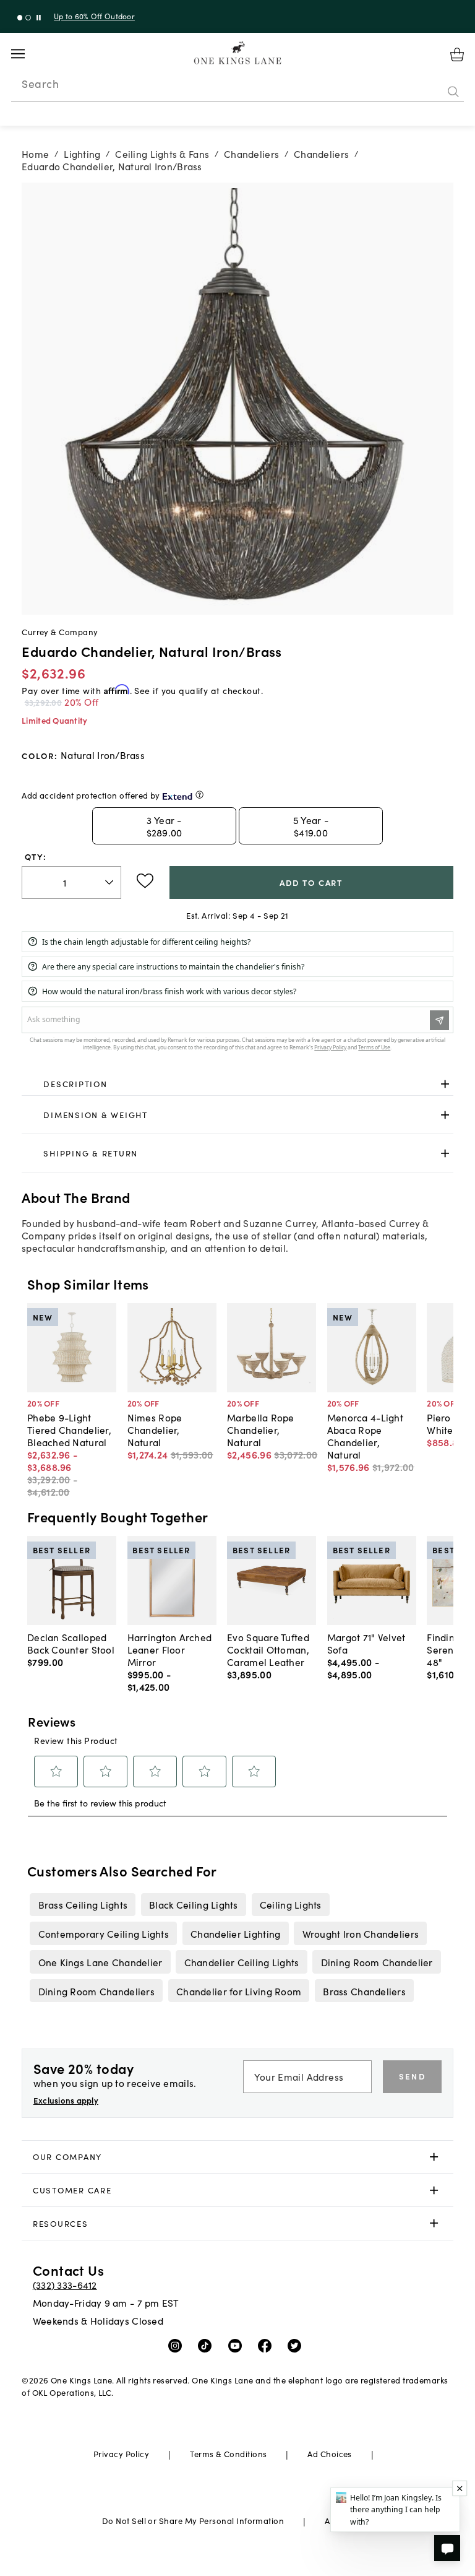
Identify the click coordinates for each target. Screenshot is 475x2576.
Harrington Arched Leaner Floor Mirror (170, 1649)
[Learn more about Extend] (199, 795)
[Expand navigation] (28, 54)
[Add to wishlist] (145, 881)
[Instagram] (178, 2345)
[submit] (453, 92)
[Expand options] (445, 1084)
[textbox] (71, 883)
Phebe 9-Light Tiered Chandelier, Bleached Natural (69, 1429)
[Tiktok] (208, 2345)
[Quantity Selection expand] (110, 882)
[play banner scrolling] (39, 18)
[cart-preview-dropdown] (457, 54)
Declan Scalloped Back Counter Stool (71, 1643)
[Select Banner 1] (28, 18)
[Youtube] (238, 2345)
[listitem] (83, 1904)
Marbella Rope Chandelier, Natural (261, 1429)
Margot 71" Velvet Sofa (366, 1643)
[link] (237, 1085)
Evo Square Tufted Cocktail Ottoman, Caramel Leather (268, 1649)
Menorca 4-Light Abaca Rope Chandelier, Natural (365, 1436)
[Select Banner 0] (20, 18)
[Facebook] (267, 2345)
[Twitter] (297, 2345)
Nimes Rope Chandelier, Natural (155, 1429)
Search (40, 84)
